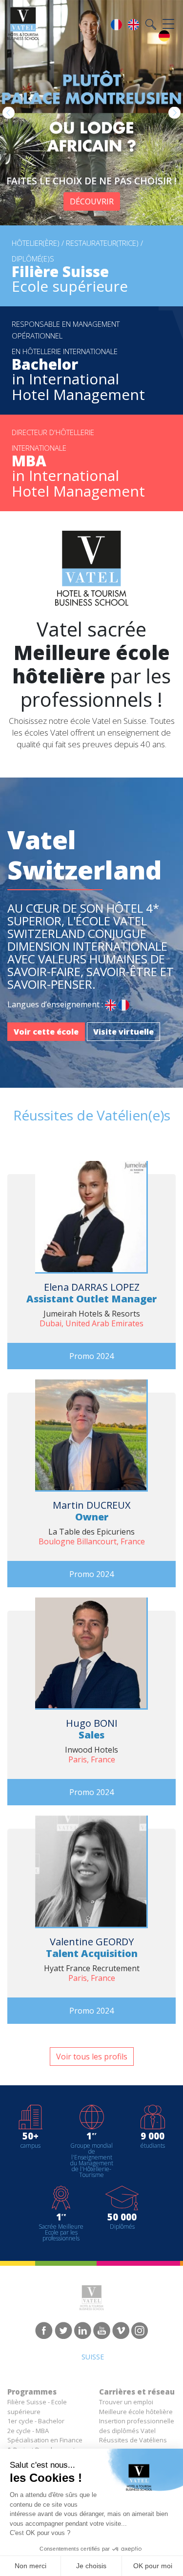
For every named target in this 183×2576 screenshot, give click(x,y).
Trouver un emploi (126, 2402)
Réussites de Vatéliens (133, 2440)
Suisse (93, 2357)
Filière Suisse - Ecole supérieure (37, 2407)
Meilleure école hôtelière (136, 2412)
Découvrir (92, 201)
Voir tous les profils (92, 2057)
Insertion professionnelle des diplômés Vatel (137, 2426)
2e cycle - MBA (28, 2431)
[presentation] (9, 113)
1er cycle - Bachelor (36, 2421)
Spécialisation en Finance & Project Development (45, 2445)
